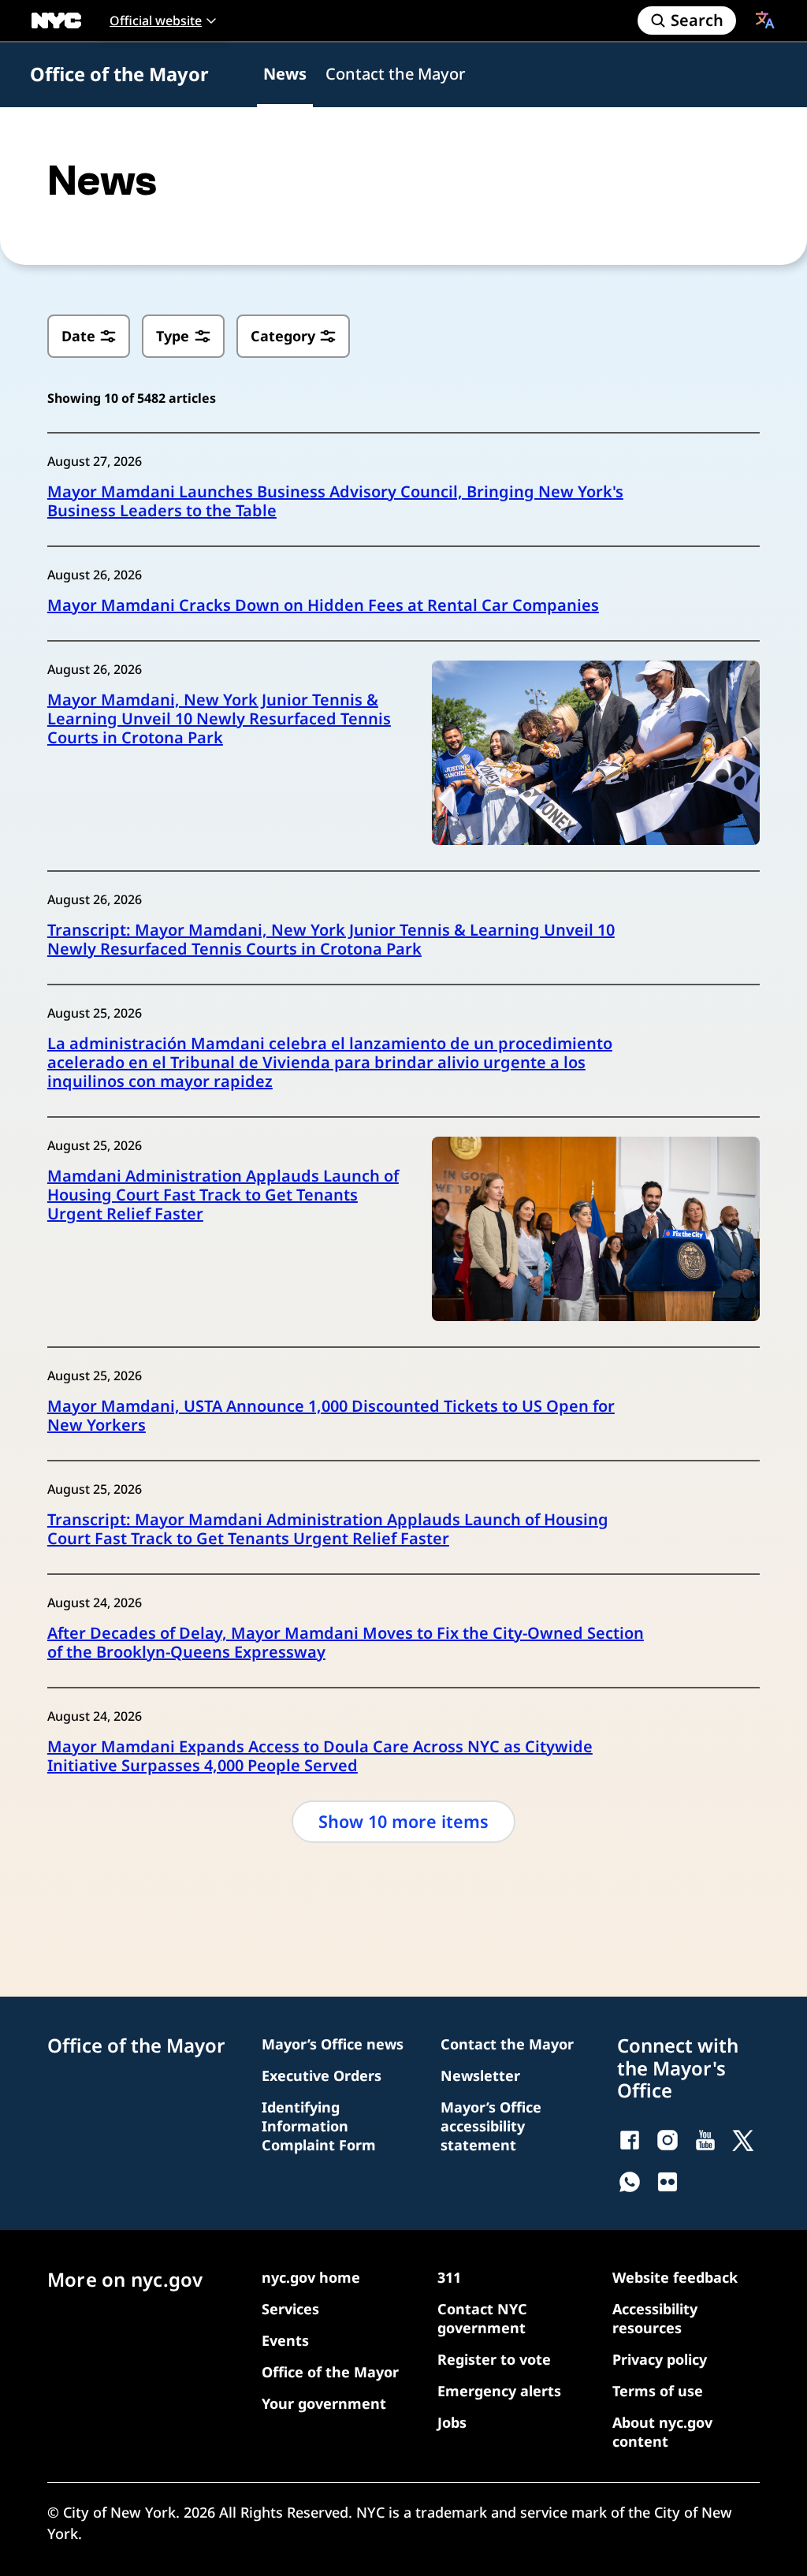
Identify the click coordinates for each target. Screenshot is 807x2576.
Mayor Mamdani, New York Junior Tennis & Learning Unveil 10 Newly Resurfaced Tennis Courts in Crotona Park (219, 719)
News (285, 74)
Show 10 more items (403, 1821)
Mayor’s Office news (333, 2044)
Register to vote (494, 2359)
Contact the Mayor (395, 74)
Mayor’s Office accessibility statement (491, 2126)
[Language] (765, 20)
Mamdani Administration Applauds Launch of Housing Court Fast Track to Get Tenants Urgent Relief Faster (223, 1195)
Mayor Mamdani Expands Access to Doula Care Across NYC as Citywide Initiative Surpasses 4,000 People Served (320, 1756)
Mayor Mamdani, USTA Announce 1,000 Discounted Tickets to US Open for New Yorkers (331, 1416)
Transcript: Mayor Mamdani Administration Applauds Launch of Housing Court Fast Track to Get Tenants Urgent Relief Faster (328, 1529)
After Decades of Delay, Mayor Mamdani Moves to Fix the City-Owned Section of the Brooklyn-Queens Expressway (346, 1643)
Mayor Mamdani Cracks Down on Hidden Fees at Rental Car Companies (323, 605)
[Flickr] (668, 2182)
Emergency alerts (499, 2391)
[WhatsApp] (630, 2182)
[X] (743, 2140)
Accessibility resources (655, 2318)
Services (290, 2309)
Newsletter (480, 2075)
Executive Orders (322, 2075)
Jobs (452, 2422)
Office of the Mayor (119, 74)
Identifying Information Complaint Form (319, 2126)
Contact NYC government (482, 2318)
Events (285, 2340)
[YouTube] (705, 2140)
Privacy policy (660, 2359)
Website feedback (675, 2277)
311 (449, 2277)
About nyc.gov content (662, 2432)
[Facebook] (630, 2140)
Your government (324, 2403)
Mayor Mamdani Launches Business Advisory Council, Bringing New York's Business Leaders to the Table (335, 501)
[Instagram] (668, 2140)
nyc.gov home (311, 2277)
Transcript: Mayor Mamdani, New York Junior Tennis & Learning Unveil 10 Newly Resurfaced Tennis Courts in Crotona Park (331, 940)
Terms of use (658, 2391)
